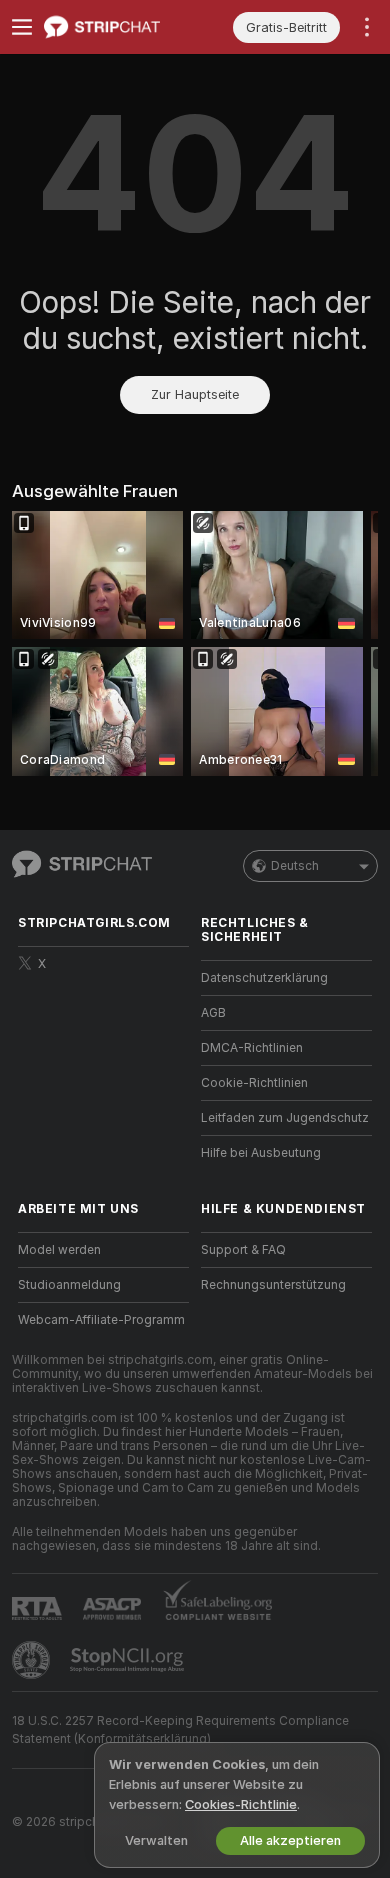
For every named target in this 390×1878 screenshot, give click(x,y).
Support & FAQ (243, 1250)
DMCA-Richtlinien (252, 1048)
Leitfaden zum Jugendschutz (285, 1118)
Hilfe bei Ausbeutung (261, 1153)
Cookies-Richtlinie (241, 1804)
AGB (213, 1013)
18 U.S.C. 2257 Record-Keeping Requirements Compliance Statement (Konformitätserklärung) (180, 1730)
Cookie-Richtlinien (254, 1083)
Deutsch (295, 866)
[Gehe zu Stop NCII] (129, 1660)
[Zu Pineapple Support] (33, 1660)
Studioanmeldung (69, 1285)
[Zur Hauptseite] (119, 27)
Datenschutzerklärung (264, 978)
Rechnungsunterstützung (273, 1285)
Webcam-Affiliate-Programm (101, 1320)
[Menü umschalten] (22, 27)
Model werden (59, 1250)
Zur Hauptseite (195, 394)
